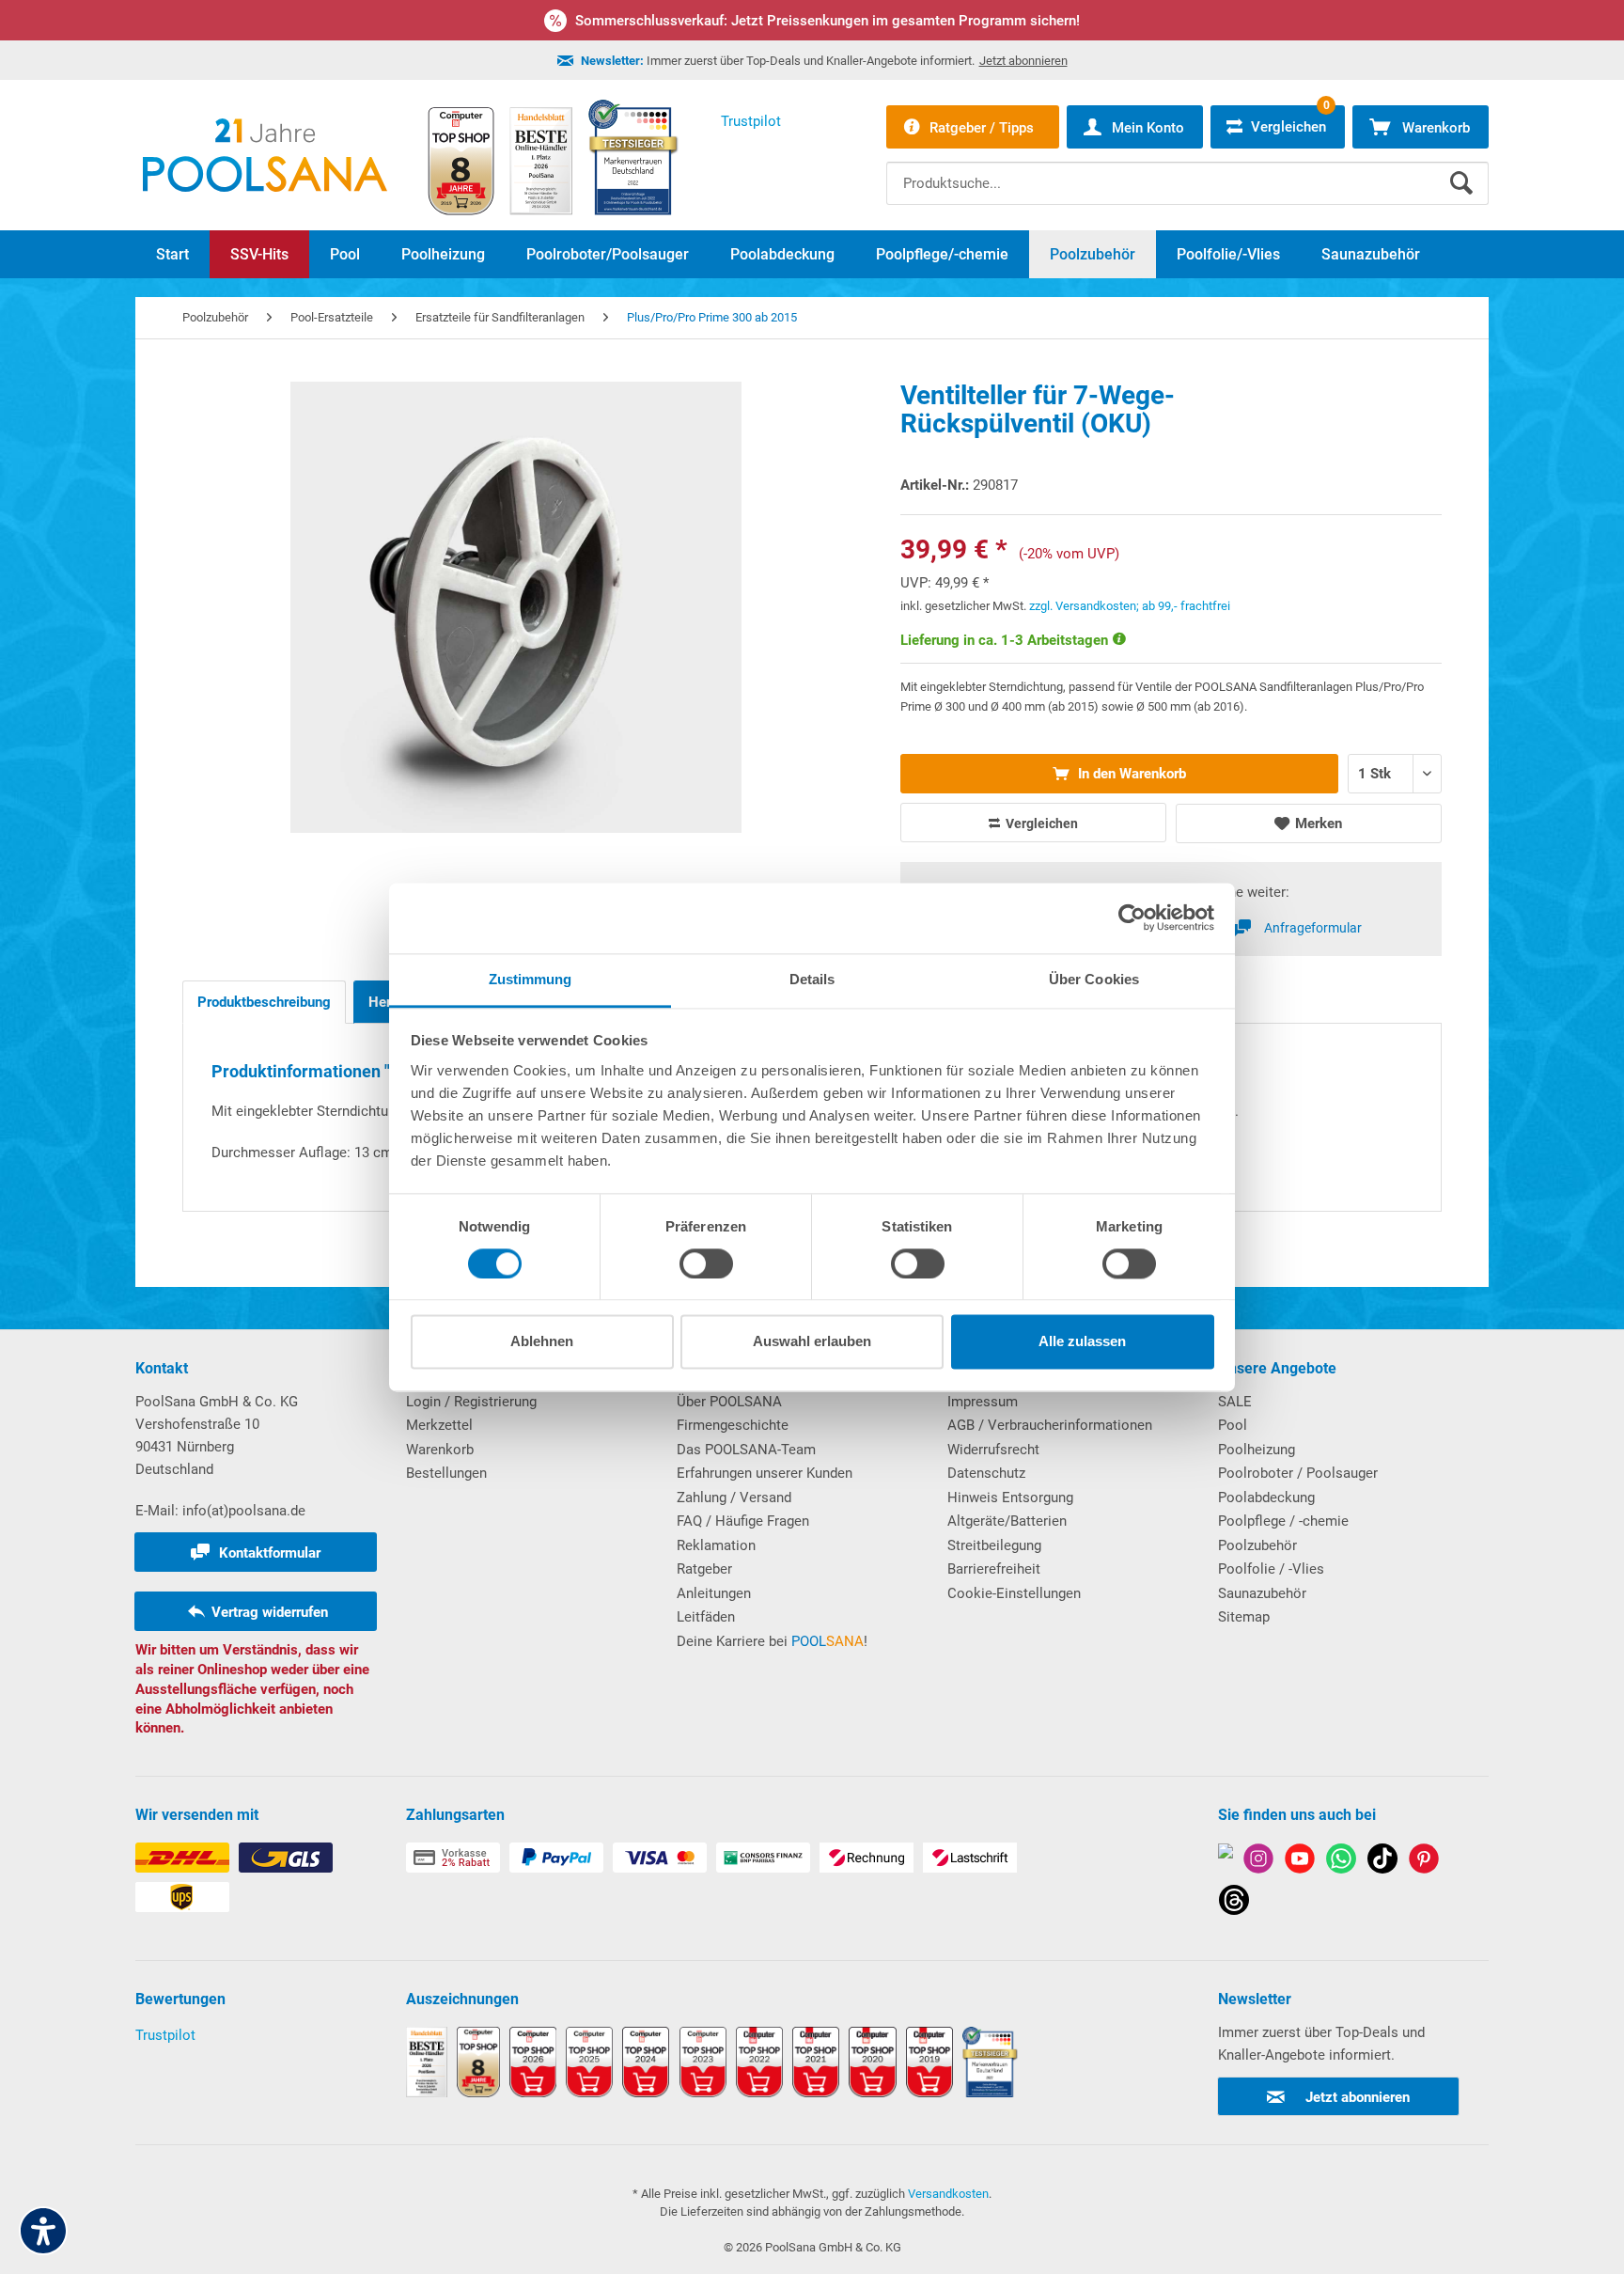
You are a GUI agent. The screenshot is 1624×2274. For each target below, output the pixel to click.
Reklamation (716, 1545)
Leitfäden (706, 1617)
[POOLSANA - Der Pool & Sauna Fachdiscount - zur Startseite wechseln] (265, 155)
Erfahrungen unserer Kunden (765, 1473)
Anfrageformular (1313, 928)
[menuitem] (1187, 169)
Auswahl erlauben (812, 1342)
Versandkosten (948, 2194)
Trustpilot (165, 2035)
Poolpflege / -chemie (1283, 1521)
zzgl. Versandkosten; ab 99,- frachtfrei (1130, 606)
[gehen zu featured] (1300, 1862)
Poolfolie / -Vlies (1271, 1569)
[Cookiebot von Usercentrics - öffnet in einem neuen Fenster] (1132, 917)
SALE (1235, 1402)
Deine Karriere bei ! (772, 1641)
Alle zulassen (1082, 1342)
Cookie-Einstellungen (1014, 1593)
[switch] (706, 1263)
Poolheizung (1257, 1450)
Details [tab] (812, 979)
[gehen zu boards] (1424, 1862)
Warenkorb (440, 1450)
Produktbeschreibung (264, 1002)
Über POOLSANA (729, 1402)
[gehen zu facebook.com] (1226, 1862)
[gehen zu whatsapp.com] (1341, 1862)
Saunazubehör (1262, 1593)
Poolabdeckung (1266, 1498)
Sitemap (1244, 1617)
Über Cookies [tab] (1094, 979)
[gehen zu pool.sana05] (1258, 1862)
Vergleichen (1040, 823)
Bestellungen (446, 1473)
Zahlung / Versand (734, 1498)
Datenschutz (986, 1473)
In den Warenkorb (1130, 774)
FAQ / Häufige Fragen (743, 1521)
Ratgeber (704, 1569)
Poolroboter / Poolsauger (1298, 1473)
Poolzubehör (1257, 1545)
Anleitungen (714, 1593)
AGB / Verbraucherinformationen (1050, 1425)
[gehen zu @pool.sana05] (1234, 1903)
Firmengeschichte (733, 1425)
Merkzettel (439, 1425)
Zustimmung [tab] (531, 979)
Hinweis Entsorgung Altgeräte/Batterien (1010, 1510)
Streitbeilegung (994, 1545)
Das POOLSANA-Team (746, 1450)
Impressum (983, 1402)
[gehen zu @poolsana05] (1382, 1862)
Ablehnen (542, 1342)
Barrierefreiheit (994, 1569)
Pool (1233, 1425)
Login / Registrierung (471, 1402)
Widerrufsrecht (993, 1450)
